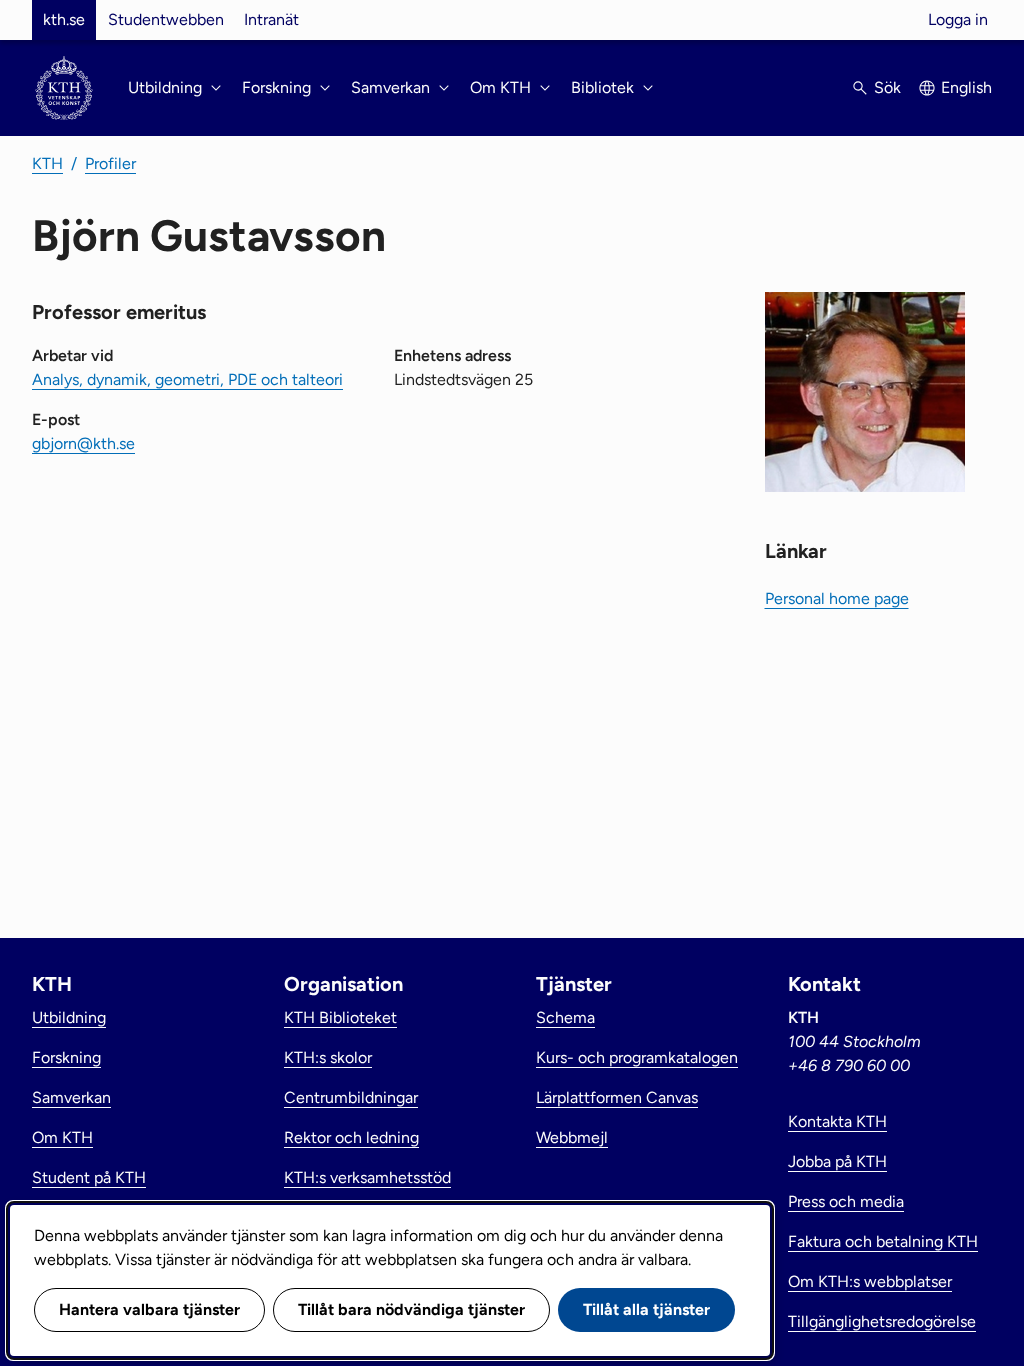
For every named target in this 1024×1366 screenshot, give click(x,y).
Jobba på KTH (837, 1161)
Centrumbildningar (351, 1097)
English (966, 87)
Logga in (958, 19)
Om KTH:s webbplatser (870, 1281)
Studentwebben (166, 19)
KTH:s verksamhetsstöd (367, 1177)
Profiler (110, 163)
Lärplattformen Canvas (617, 1097)
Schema (565, 1017)
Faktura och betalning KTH (883, 1241)
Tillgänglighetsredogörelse (882, 1321)
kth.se (64, 19)
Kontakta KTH (837, 1121)
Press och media (846, 1201)
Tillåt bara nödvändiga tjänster (411, 1309)
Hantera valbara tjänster (149, 1309)
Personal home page (837, 598)
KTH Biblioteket (340, 1017)
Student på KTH (89, 1177)
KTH (47, 163)
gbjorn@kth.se (83, 443)
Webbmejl (572, 1137)
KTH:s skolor (328, 1057)
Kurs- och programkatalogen (637, 1057)
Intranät (271, 19)
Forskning (66, 1057)
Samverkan (71, 1097)
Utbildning (69, 1017)
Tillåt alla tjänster (646, 1309)
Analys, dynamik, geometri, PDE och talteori (187, 379)
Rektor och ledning (351, 1137)
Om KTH (62, 1137)
